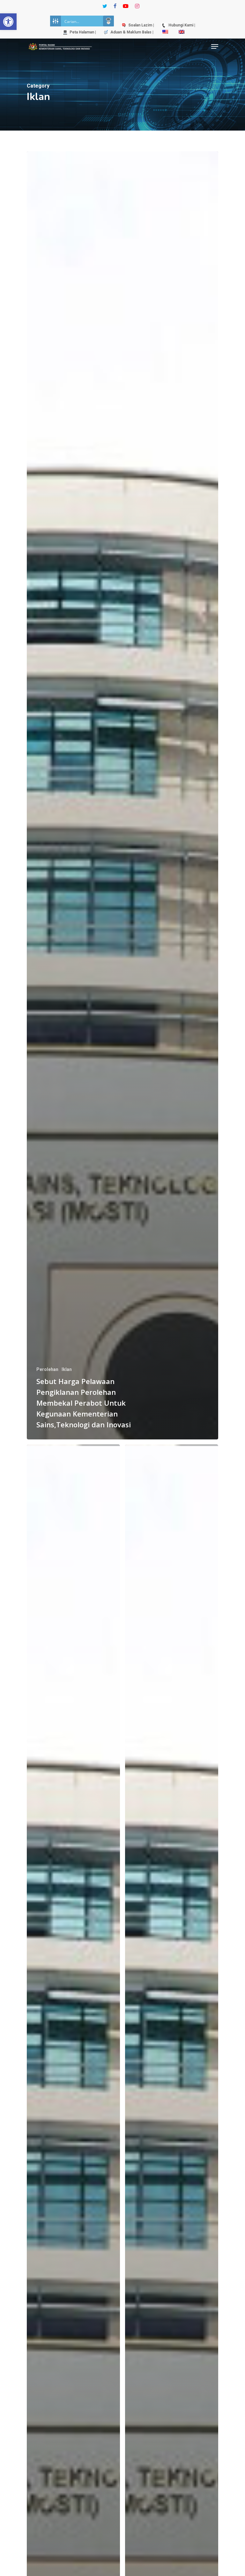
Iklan (67, 1369)
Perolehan (47, 1369)
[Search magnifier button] (108, 21)
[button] (8, 22)
